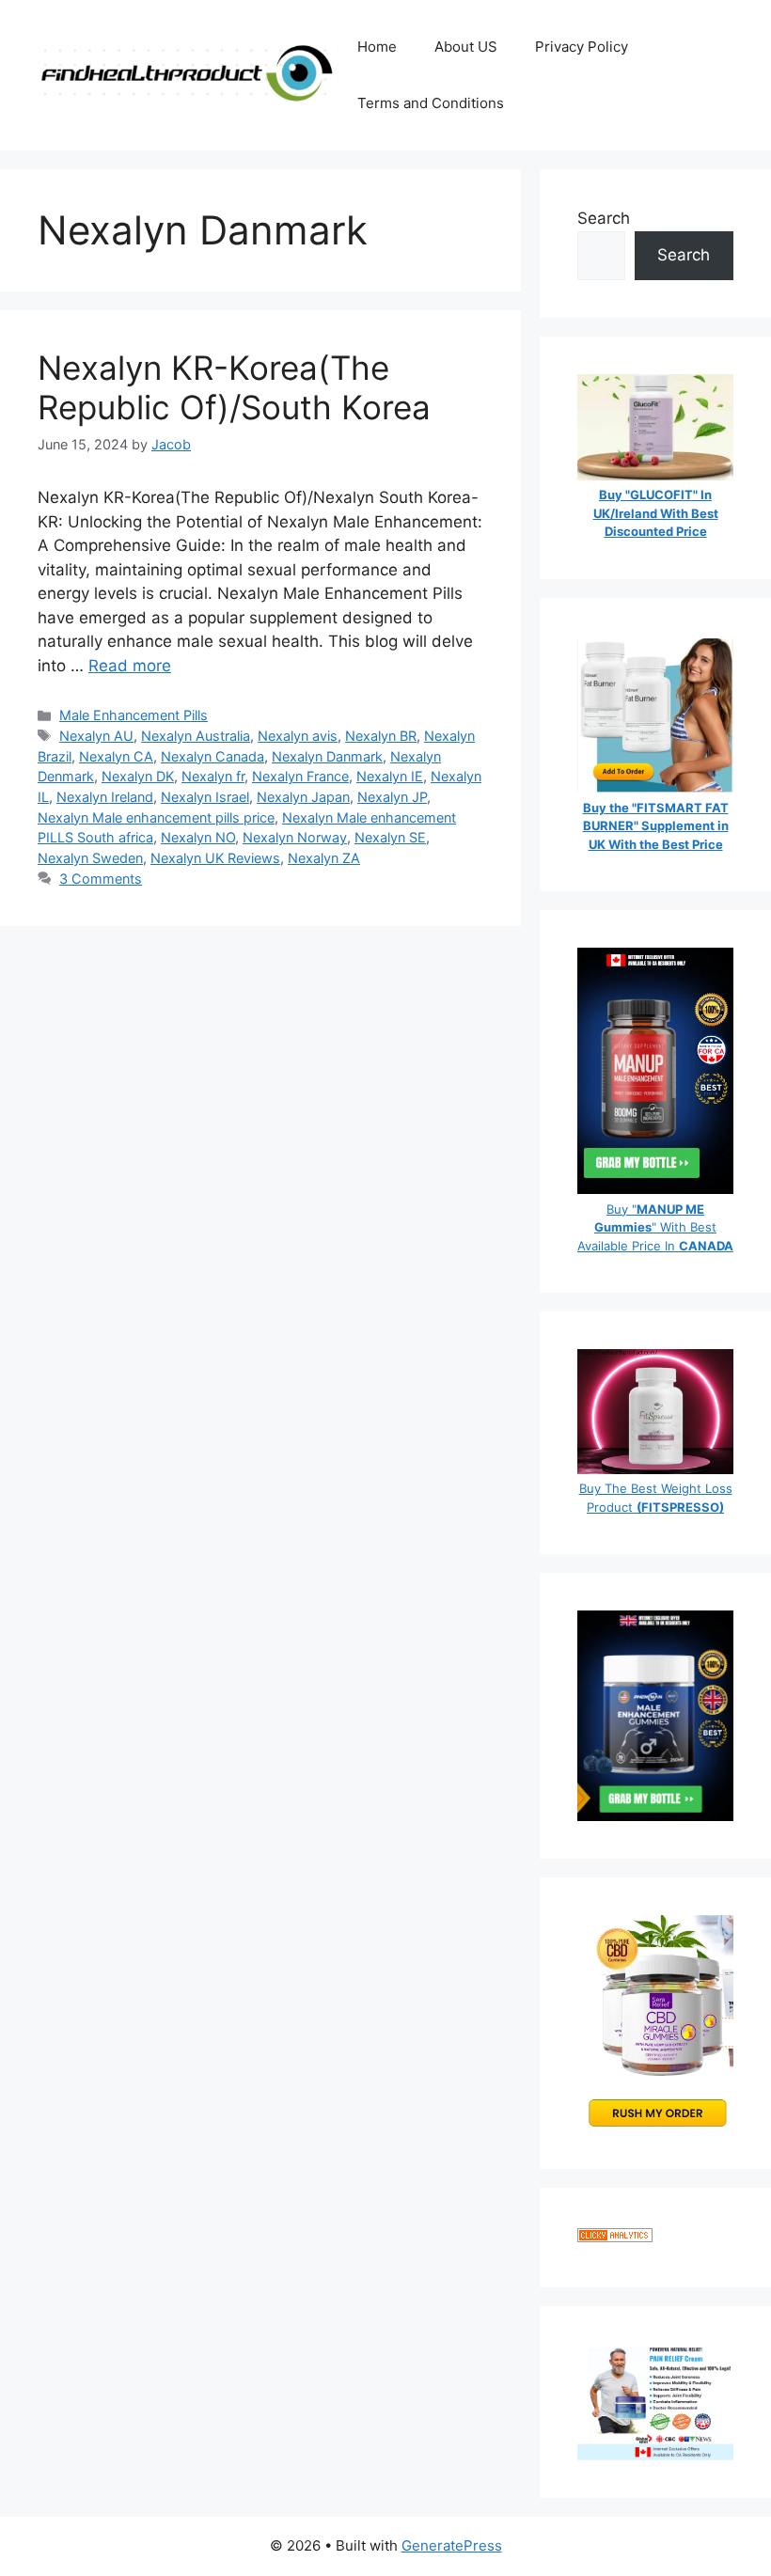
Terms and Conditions (431, 103)
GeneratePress (452, 2545)
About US (466, 47)
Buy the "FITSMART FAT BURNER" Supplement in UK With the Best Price (656, 826)
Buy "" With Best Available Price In (655, 1227)
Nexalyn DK (138, 776)
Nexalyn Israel (205, 797)
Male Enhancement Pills (134, 715)
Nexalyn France (300, 776)
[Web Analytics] (615, 2237)
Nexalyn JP (392, 797)
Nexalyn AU (96, 736)
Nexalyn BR (381, 736)
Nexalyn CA (116, 756)
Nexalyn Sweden (90, 858)
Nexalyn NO (198, 837)
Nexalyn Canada (212, 756)
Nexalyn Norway (295, 837)
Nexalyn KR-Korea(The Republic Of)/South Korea (234, 387)
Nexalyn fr (213, 776)
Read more (130, 666)
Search (604, 218)
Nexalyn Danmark (327, 756)
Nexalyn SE (390, 837)
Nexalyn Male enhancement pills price (156, 817)
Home (377, 47)
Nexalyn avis (298, 736)
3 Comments (101, 879)
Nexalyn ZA (324, 858)
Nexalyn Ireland (105, 797)
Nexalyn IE (390, 776)
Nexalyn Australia (196, 736)
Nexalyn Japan (303, 797)
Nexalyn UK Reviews (215, 858)
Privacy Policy (582, 47)
